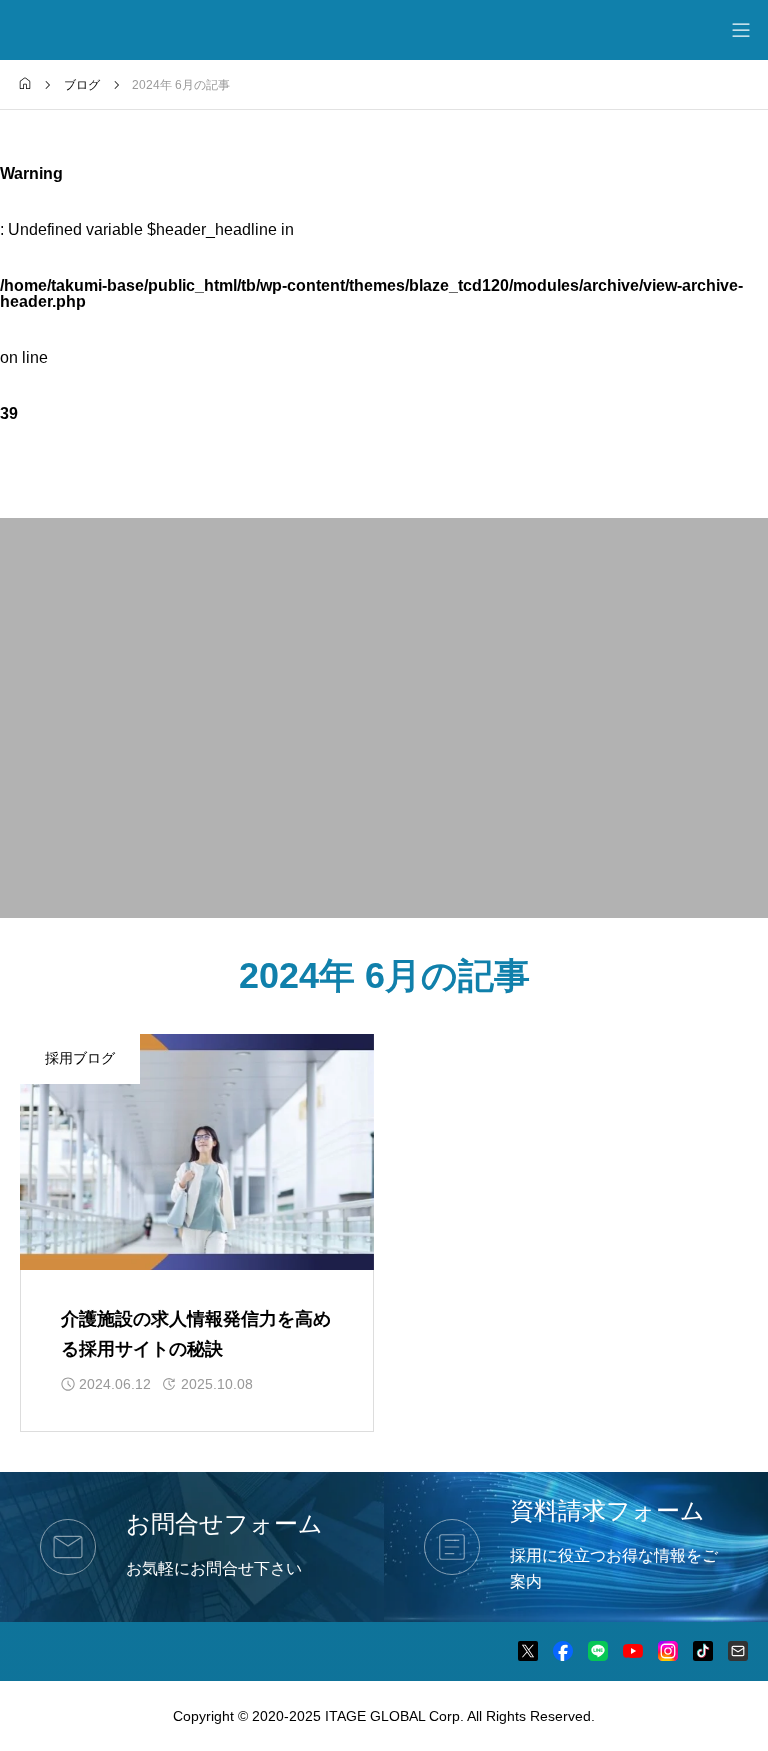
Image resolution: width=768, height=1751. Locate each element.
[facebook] (563, 1651)
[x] (528, 1651)
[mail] (738, 1651)
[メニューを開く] (740, 30)
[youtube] (633, 1651)
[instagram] (668, 1651)
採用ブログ (80, 1058)
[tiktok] (703, 1651)
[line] (598, 1651)
